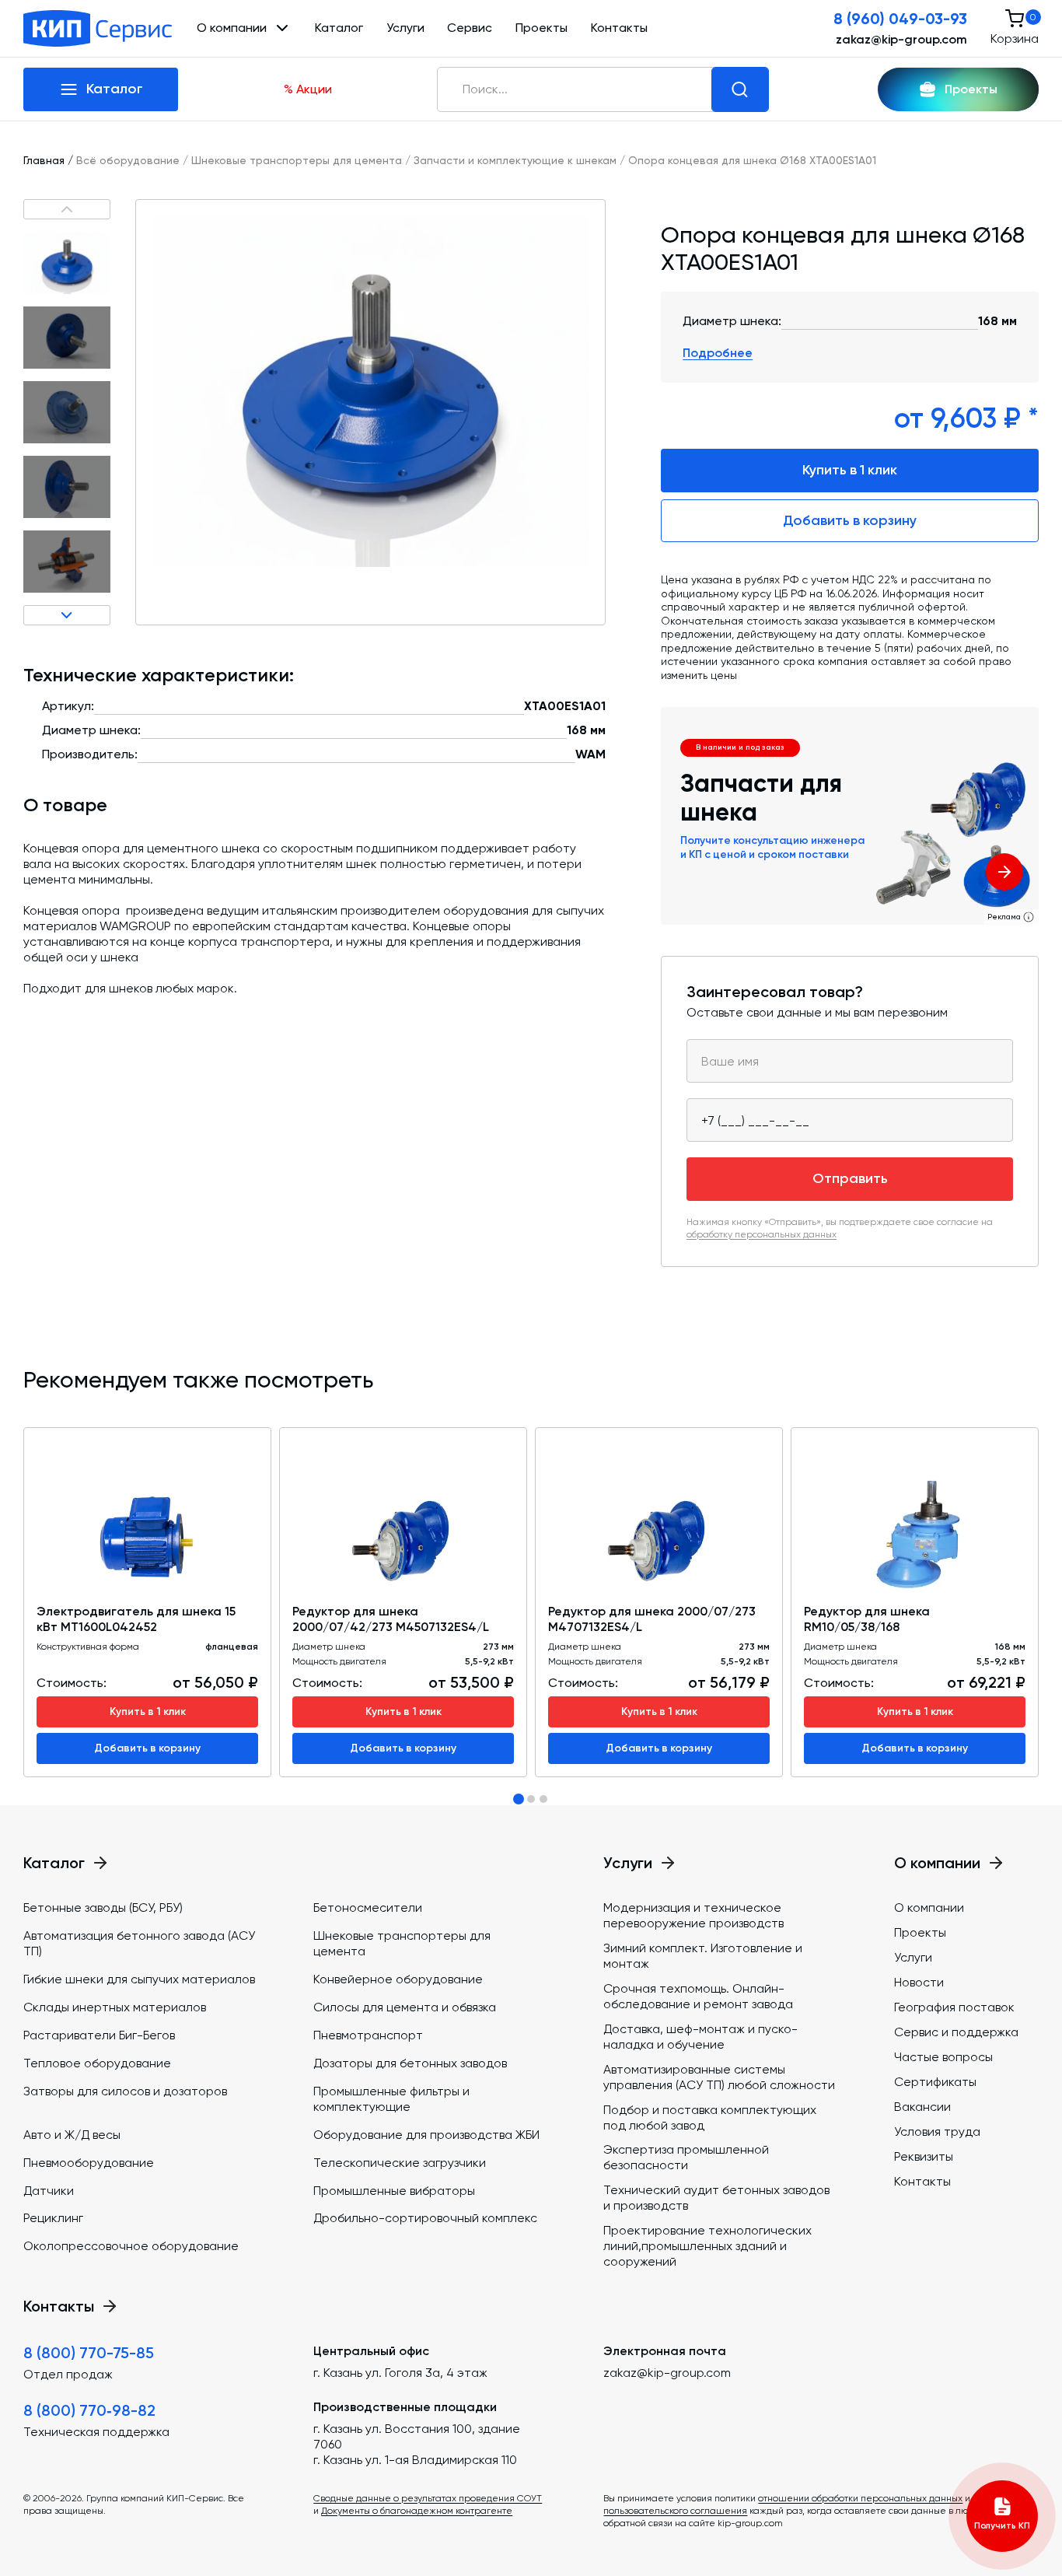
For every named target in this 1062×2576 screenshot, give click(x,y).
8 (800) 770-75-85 (89, 2353)
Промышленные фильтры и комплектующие (391, 2099)
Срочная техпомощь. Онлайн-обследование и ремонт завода (698, 1996)
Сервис (470, 28)
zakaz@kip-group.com (901, 39)
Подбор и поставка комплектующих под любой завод (710, 2117)
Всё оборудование (128, 160)
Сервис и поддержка (956, 2032)
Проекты (541, 28)
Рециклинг (53, 2218)
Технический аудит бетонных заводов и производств (716, 2198)
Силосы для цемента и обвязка (405, 2007)
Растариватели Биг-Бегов (99, 2035)
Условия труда (937, 2131)
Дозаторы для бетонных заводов (410, 2063)
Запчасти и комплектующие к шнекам (515, 160)
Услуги (405, 28)
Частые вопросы (943, 2057)
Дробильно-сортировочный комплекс (425, 2218)
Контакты (619, 28)
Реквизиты (924, 2156)
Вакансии (922, 2107)
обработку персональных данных (762, 1234)
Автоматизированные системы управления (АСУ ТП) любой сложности (719, 2077)
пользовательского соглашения (675, 2511)
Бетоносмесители (368, 1907)
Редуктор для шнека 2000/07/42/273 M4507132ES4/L (391, 1619)
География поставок (954, 2007)
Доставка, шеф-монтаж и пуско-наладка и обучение (700, 2037)
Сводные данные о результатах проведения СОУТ (428, 2498)
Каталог (339, 28)
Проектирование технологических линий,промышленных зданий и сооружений (707, 2246)
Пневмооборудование (89, 2163)
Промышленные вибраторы (394, 2191)
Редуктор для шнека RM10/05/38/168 (867, 1619)
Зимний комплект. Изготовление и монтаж (703, 1956)
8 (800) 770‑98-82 (89, 2410)
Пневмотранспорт (368, 2035)
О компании (929, 1907)
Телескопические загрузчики (400, 2163)
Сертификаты (935, 2082)
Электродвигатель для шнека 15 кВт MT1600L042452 (136, 1619)
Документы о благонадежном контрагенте (417, 2511)
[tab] (519, 1799)
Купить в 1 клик (850, 470)
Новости (919, 1982)
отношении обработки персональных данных (860, 2498)
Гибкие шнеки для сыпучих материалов (139, 1979)
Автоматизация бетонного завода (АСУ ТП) (139, 1943)
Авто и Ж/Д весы (72, 2135)
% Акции (308, 89)
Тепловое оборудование (97, 2063)
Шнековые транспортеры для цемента (297, 160)
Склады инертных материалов (115, 2007)
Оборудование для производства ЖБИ (426, 2135)
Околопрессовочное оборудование (131, 2246)
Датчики (49, 2191)
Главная (44, 160)
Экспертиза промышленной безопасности (686, 2157)
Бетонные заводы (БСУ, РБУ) (103, 1907)
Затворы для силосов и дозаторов (125, 2091)
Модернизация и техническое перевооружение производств (693, 1915)
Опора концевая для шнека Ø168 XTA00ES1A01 (752, 160)
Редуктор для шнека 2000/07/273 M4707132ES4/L (652, 1619)
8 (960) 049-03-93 (900, 19)
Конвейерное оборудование (398, 1979)
